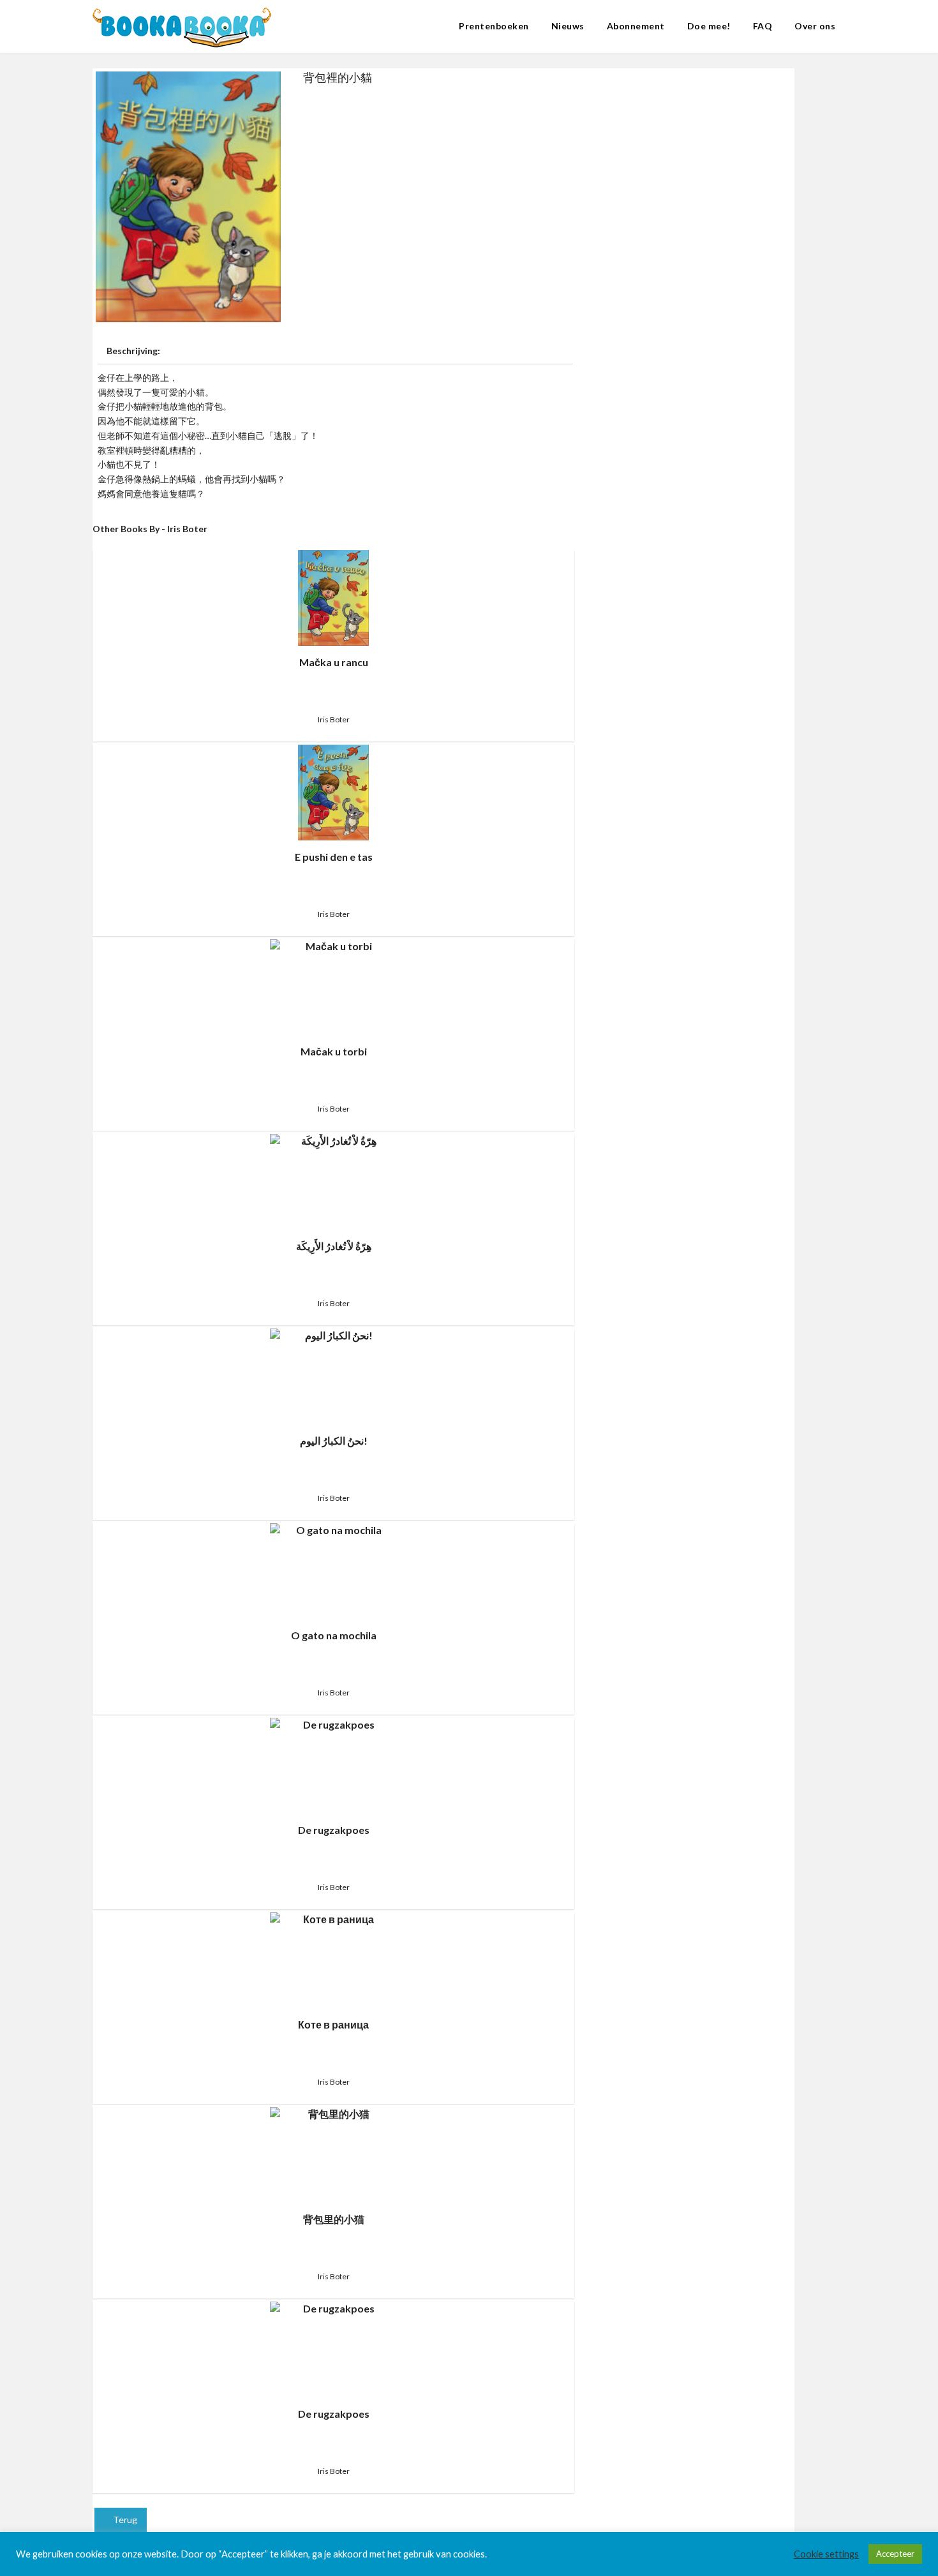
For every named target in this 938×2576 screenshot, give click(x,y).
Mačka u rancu (334, 662)
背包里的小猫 (334, 2219)
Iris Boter (334, 719)
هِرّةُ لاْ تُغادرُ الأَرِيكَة (334, 1246)
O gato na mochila (334, 1635)
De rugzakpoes (334, 1830)
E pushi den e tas (334, 857)
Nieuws (568, 26)
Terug (124, 2520)
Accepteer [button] (895, 2554)
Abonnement (636, 26)
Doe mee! (709, 26)
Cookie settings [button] (826, 2554)
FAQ (763, 26)
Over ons (815, 26)
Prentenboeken (494, 26)
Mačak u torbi (334, 1051)
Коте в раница (333, 2024)
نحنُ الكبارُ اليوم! (334, 1441)
